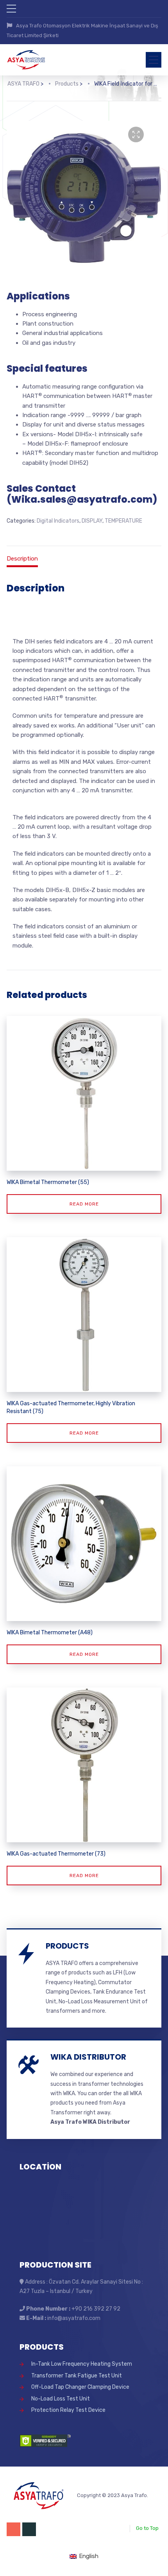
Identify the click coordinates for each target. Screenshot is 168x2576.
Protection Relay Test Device (68, 2410)
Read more (84, 1204)
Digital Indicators (58, 521)
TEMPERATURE (123, 521)
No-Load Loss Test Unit (61, 2399)
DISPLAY (92, 521)
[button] (136, 134)
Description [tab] (22, 559)
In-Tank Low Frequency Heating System (82, 2364)
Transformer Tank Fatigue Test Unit (77, 2376)
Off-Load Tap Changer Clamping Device (80, 2387)
